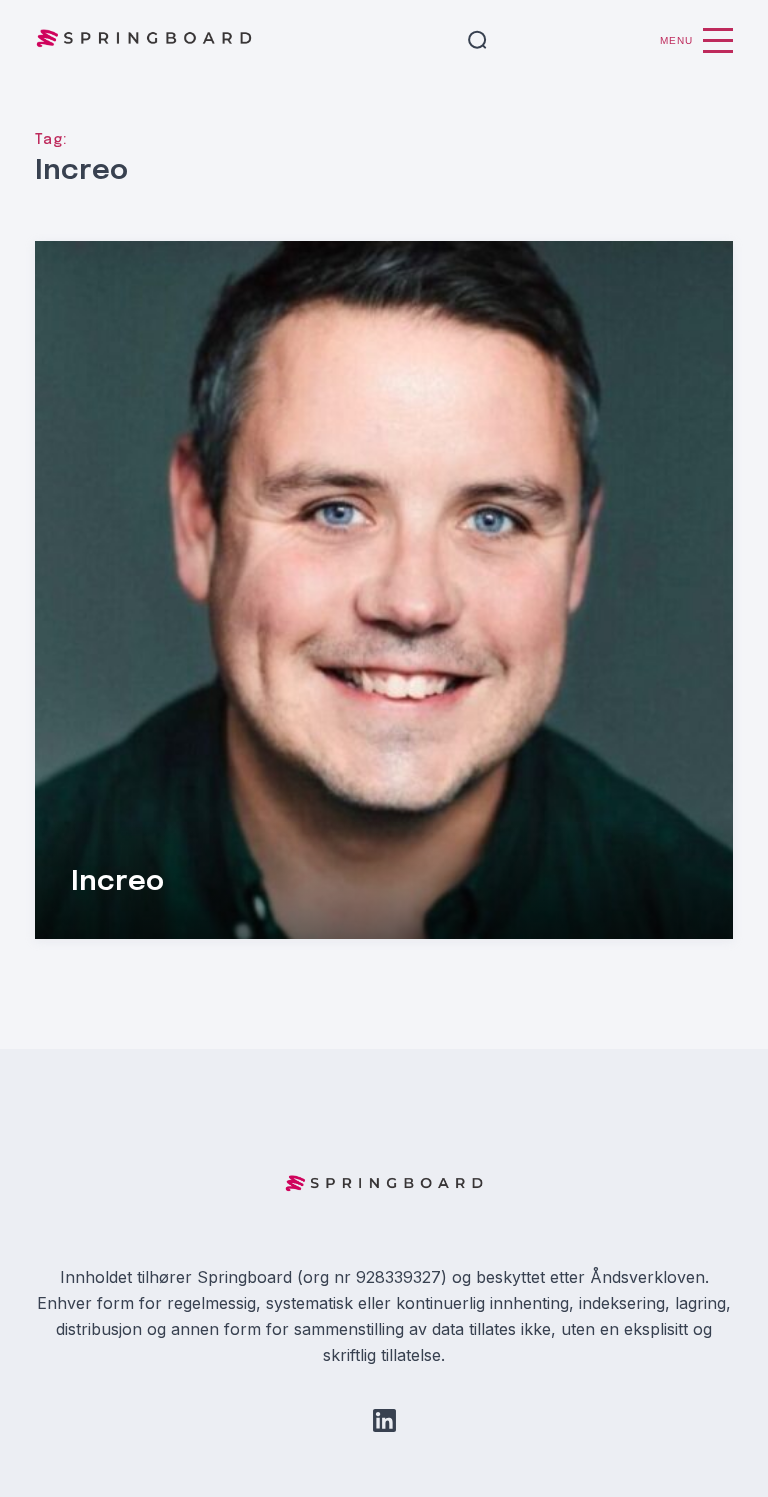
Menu (676, 40)
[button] (477, 41)
